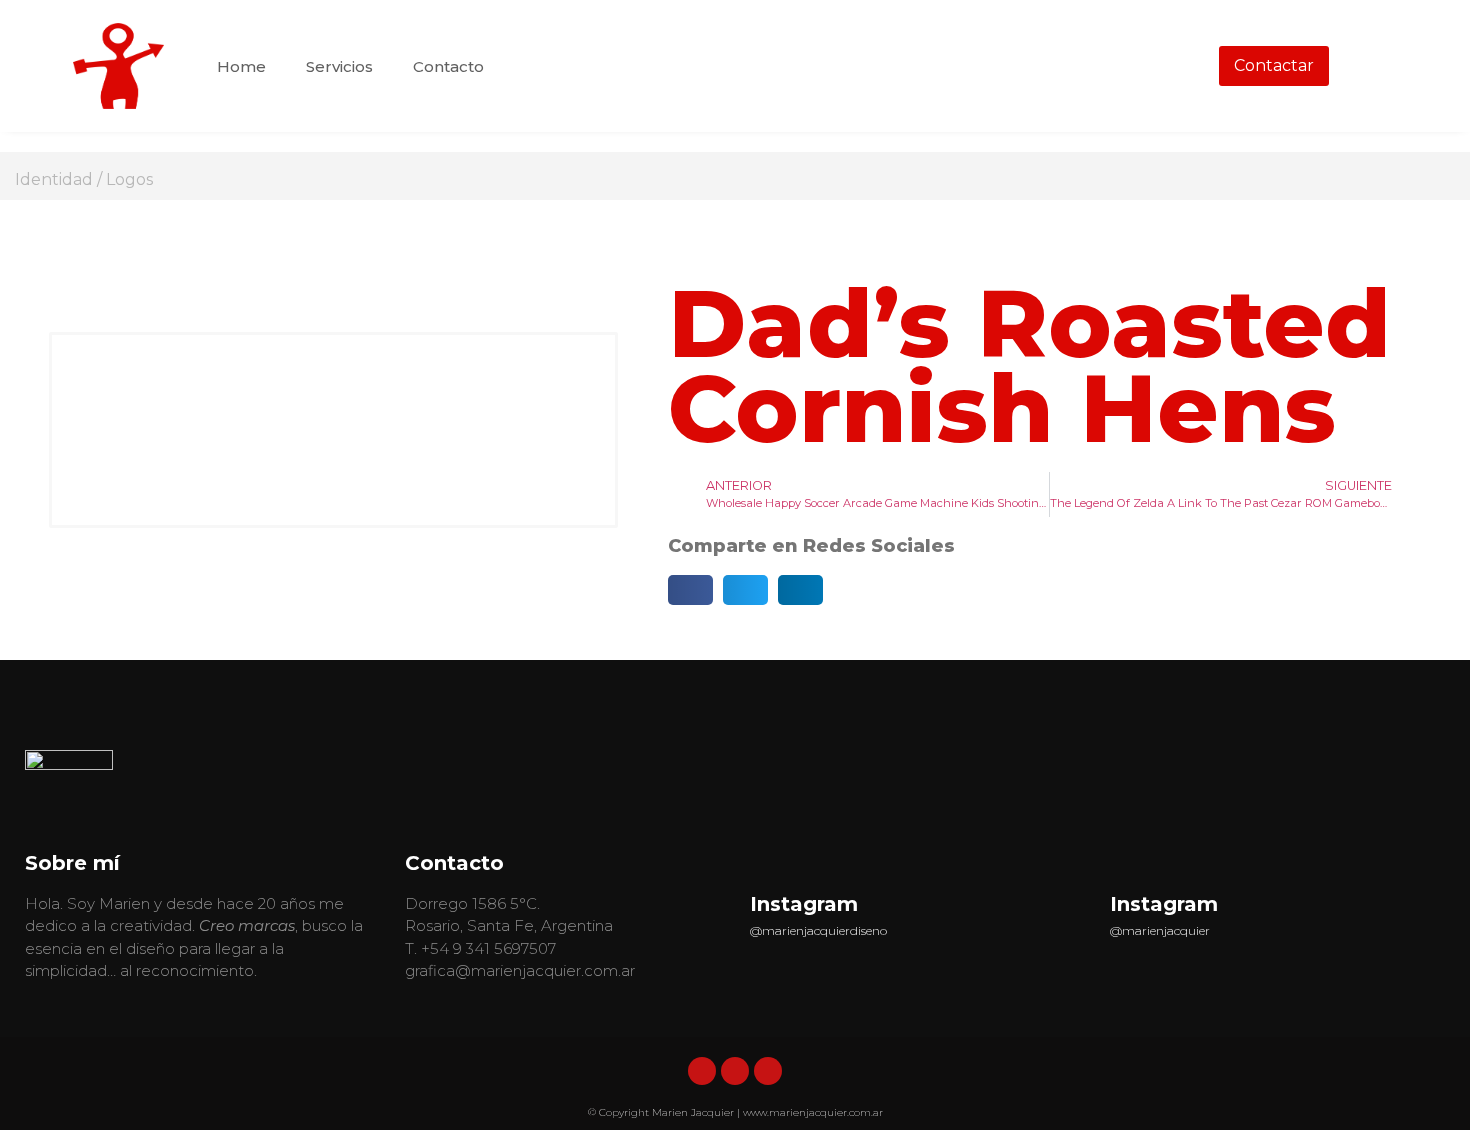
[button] (690, 590)
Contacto (448, 66)
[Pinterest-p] (768, 1071)
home (241, 66)
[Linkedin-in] (702, 1071)
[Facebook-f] (735, 1071)
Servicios (339, 66)
